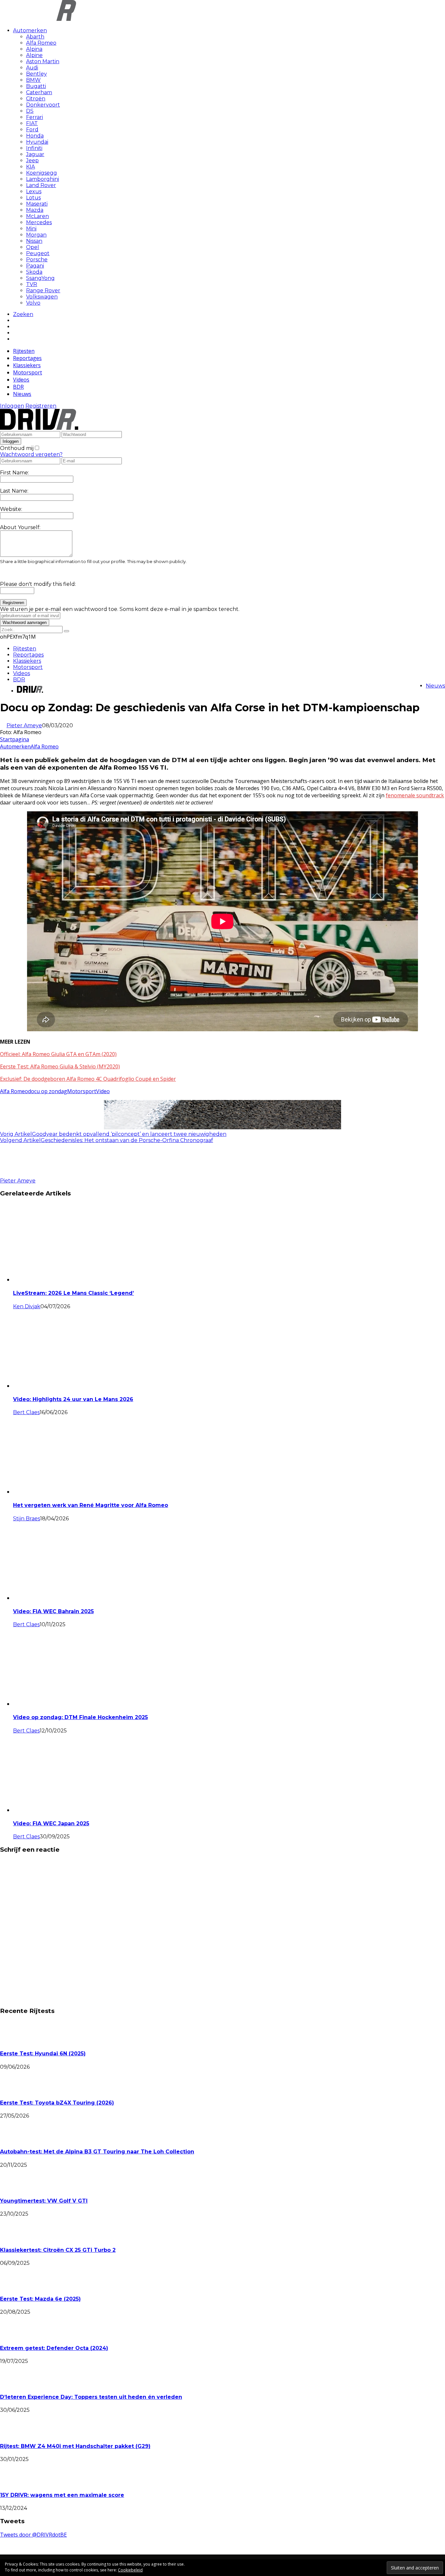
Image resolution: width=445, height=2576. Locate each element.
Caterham (39, 92)
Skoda (34, 272)
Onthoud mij (17, 448)
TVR (32, 284)
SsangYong (40, 278)
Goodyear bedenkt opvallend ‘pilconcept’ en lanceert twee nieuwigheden (129, 1134)
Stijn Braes (27, 1519)
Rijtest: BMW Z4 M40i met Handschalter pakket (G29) (75, 2446)
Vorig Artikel (16, 1134)
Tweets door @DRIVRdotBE (33, 2535)
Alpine (34, 55)
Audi (32, 68)
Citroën (36, 99)
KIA (30, 167)
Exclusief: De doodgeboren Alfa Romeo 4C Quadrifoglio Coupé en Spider (88, 1079)
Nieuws (22, 394)
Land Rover (41, 185)
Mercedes (39, 222)
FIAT (32, 123)
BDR (18, 387)
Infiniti (34, 148)
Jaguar (35, 154)
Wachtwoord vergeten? (31, 454)
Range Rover (43, 290)
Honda (35, 136)
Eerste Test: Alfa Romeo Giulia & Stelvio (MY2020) (60, 1066)
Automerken (30, 30)
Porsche (37, 260)
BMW (33, 80)
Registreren (41, 406)
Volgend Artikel (20, 1140)
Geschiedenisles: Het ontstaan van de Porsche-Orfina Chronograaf (127, 1140)
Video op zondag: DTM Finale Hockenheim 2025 (80, 1717)
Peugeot (38, 253)
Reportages (27, 358)
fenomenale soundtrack (415, 795)
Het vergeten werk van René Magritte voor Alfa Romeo (91, 1505)
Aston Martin (43, 61)
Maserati (37, 204)
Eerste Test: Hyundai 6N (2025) (43, 2054)
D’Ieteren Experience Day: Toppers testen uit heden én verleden (91, 2397)
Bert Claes (26, 1412)
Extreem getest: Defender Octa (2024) (54, 2348)
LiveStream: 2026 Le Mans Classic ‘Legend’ (73, 1293)
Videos (21, 380)
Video (103, 1091)
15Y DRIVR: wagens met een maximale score (62, 2495)
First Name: (14, 473)
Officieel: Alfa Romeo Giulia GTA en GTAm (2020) (58, 1054)
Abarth (35, 37)
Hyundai (37, 142)
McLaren (37, 216)
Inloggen (12, 406)
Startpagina (14, 739)
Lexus (34, 191)
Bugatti (36, 86)
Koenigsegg (42, 173)
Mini (31, 229)
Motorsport (28, 372)
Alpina (34, 49)
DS (30, 111)
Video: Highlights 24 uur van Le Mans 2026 (73, 1399)
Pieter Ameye (24, 725)
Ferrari (35, 117)
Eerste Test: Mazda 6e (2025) (40, 2299)
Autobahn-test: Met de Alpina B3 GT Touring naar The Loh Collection (97, 2152)
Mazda (35, 210)
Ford (32, 130)
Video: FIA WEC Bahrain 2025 (53, 1611)
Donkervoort (43, 105)
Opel (33, 247)
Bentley (36, 74)
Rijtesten (24, 351)
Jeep (32, 160)
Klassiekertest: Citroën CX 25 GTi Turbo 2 (58, 2250)
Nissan (34, 241)
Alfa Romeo (41, 43)
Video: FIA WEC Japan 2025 (51, 1823)
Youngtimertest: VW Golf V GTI (44, 2201)
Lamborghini (43, 179)
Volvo (33, 303)
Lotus (33, 198)
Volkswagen (42, 297)
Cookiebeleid (130, 2570)
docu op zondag (48, 1091)
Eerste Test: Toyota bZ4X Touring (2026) (57, 2103)
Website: (11, 509)
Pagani (35, 266)
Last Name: (14, 491)
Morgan (36, 235)
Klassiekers (27, 365)
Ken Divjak (27, 1306)
